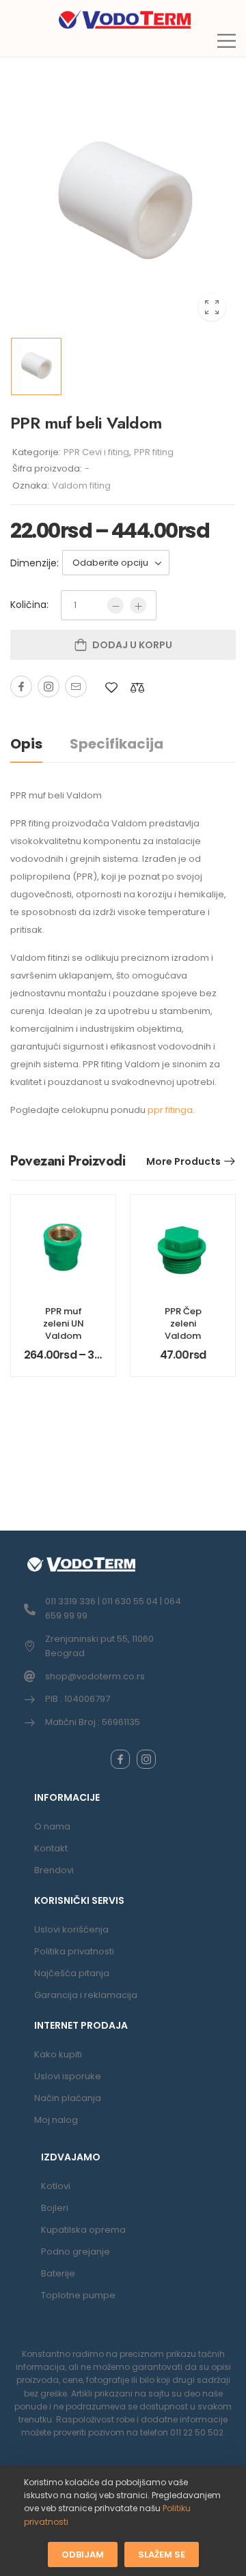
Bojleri (55, 2208)
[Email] (76, 686)
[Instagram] (49, 686)
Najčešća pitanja (72, 1973)
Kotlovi (56, 2186)
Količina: (29, 605)
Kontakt (51, 1848)
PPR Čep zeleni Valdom (183, 1323)
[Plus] (138, 605)
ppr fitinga (170, 1110)
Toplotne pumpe (78, 2295)
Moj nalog (56, 2120)
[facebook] (120, 1759)
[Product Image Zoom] (212, 307)
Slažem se (162, 2555)
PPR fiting (154, 452)
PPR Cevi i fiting (96, 452)
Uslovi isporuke (68, 2076)
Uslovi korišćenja (71, 1929)
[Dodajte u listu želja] (111, 688)
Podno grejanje (76, 2252)
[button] (227, 41)
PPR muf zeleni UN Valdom (64, 1323)
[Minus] (115, 605)
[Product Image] (123, 204)
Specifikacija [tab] (117, 744)
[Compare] (137, 688)
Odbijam (83, 2555)
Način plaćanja (68, 2098)
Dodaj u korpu (132, 645)
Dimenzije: (35, 563)
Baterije (58, 2273)
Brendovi (54, 1870)
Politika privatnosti (74, 1951)
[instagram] (146, 1759)
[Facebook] (21, 686)
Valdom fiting (81, 486)
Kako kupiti (58, 2054)
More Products (183, 1161)
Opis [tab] (26, 744)
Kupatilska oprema (83, 2230)
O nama (52, 1826)
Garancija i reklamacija (86, 1995)
